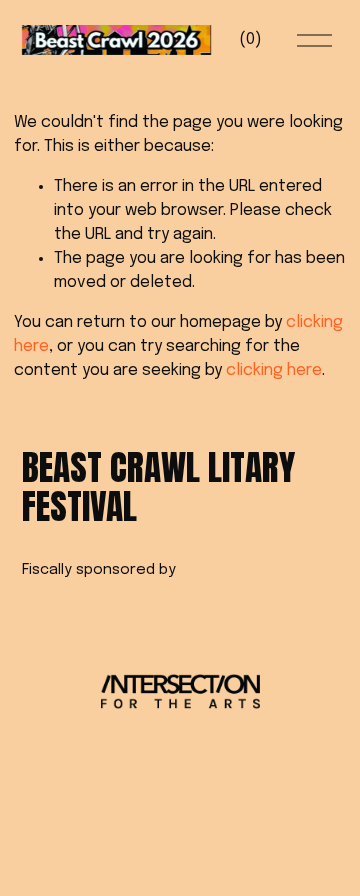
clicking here (274, 370)
